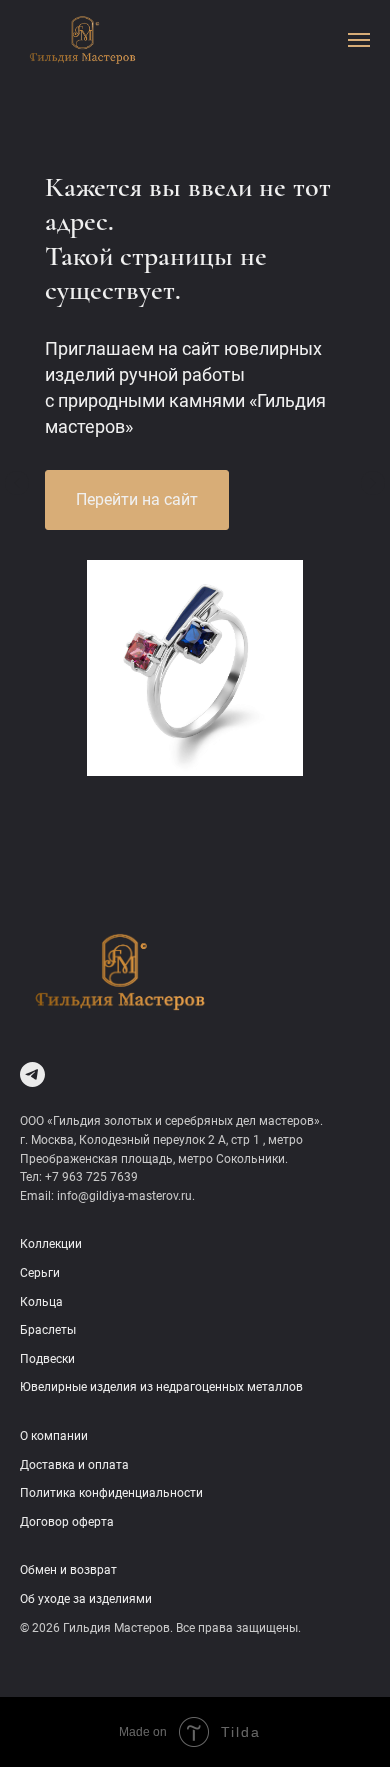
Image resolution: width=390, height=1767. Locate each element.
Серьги (40, 1273)
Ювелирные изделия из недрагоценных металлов (161, 1387)
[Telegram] (32, 1074)
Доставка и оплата (74, 1465)
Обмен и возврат (68, 1570)
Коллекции (51, 1244)
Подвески (47, 1359)
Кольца (41, 1302)
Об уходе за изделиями (86, 1599)
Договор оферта (67, 1522)
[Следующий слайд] (373, 483)
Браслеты (48, 1330)
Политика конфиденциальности (111, 1493)
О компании (54, 1436)
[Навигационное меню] (359, 40)
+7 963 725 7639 (91, 1177)
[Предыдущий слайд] (17, 483)
